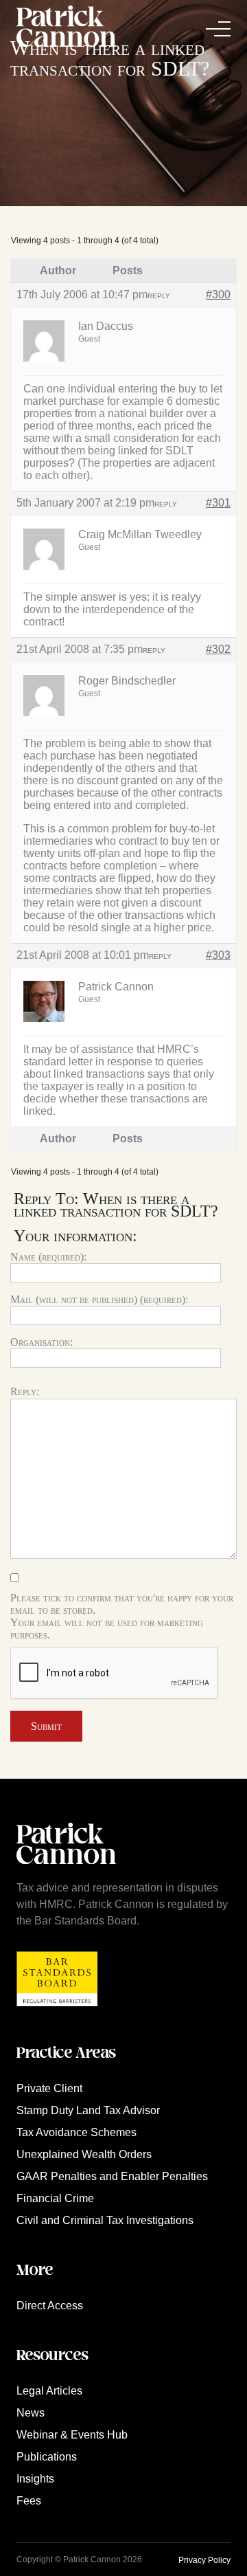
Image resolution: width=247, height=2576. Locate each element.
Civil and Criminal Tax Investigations (105, 2220)
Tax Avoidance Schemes (77, 2132)
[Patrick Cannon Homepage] (66, 29)
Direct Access (50, 2306)
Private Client (49, 2088)
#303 (218, 955)
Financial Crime (55, 2198)
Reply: (25, 1391)
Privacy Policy (204, 2560)
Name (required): (48, 1257)
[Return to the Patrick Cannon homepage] (66, 1871)
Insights (35, 2479)
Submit (46, 1726)
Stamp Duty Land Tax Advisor (88, 2110)
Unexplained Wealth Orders (84, 2154)
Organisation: (42, 1342)
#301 (218, 503)
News (31, 2413)
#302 (218, 649)
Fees (29, 2501)
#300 (218, 295)
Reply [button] (159, 296)
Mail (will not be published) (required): (99, 1299)
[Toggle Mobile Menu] (218, 29)
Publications (47, 2457)
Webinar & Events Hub (72, 2435)
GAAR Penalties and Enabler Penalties (112, 2176)
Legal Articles (49, 2391)
